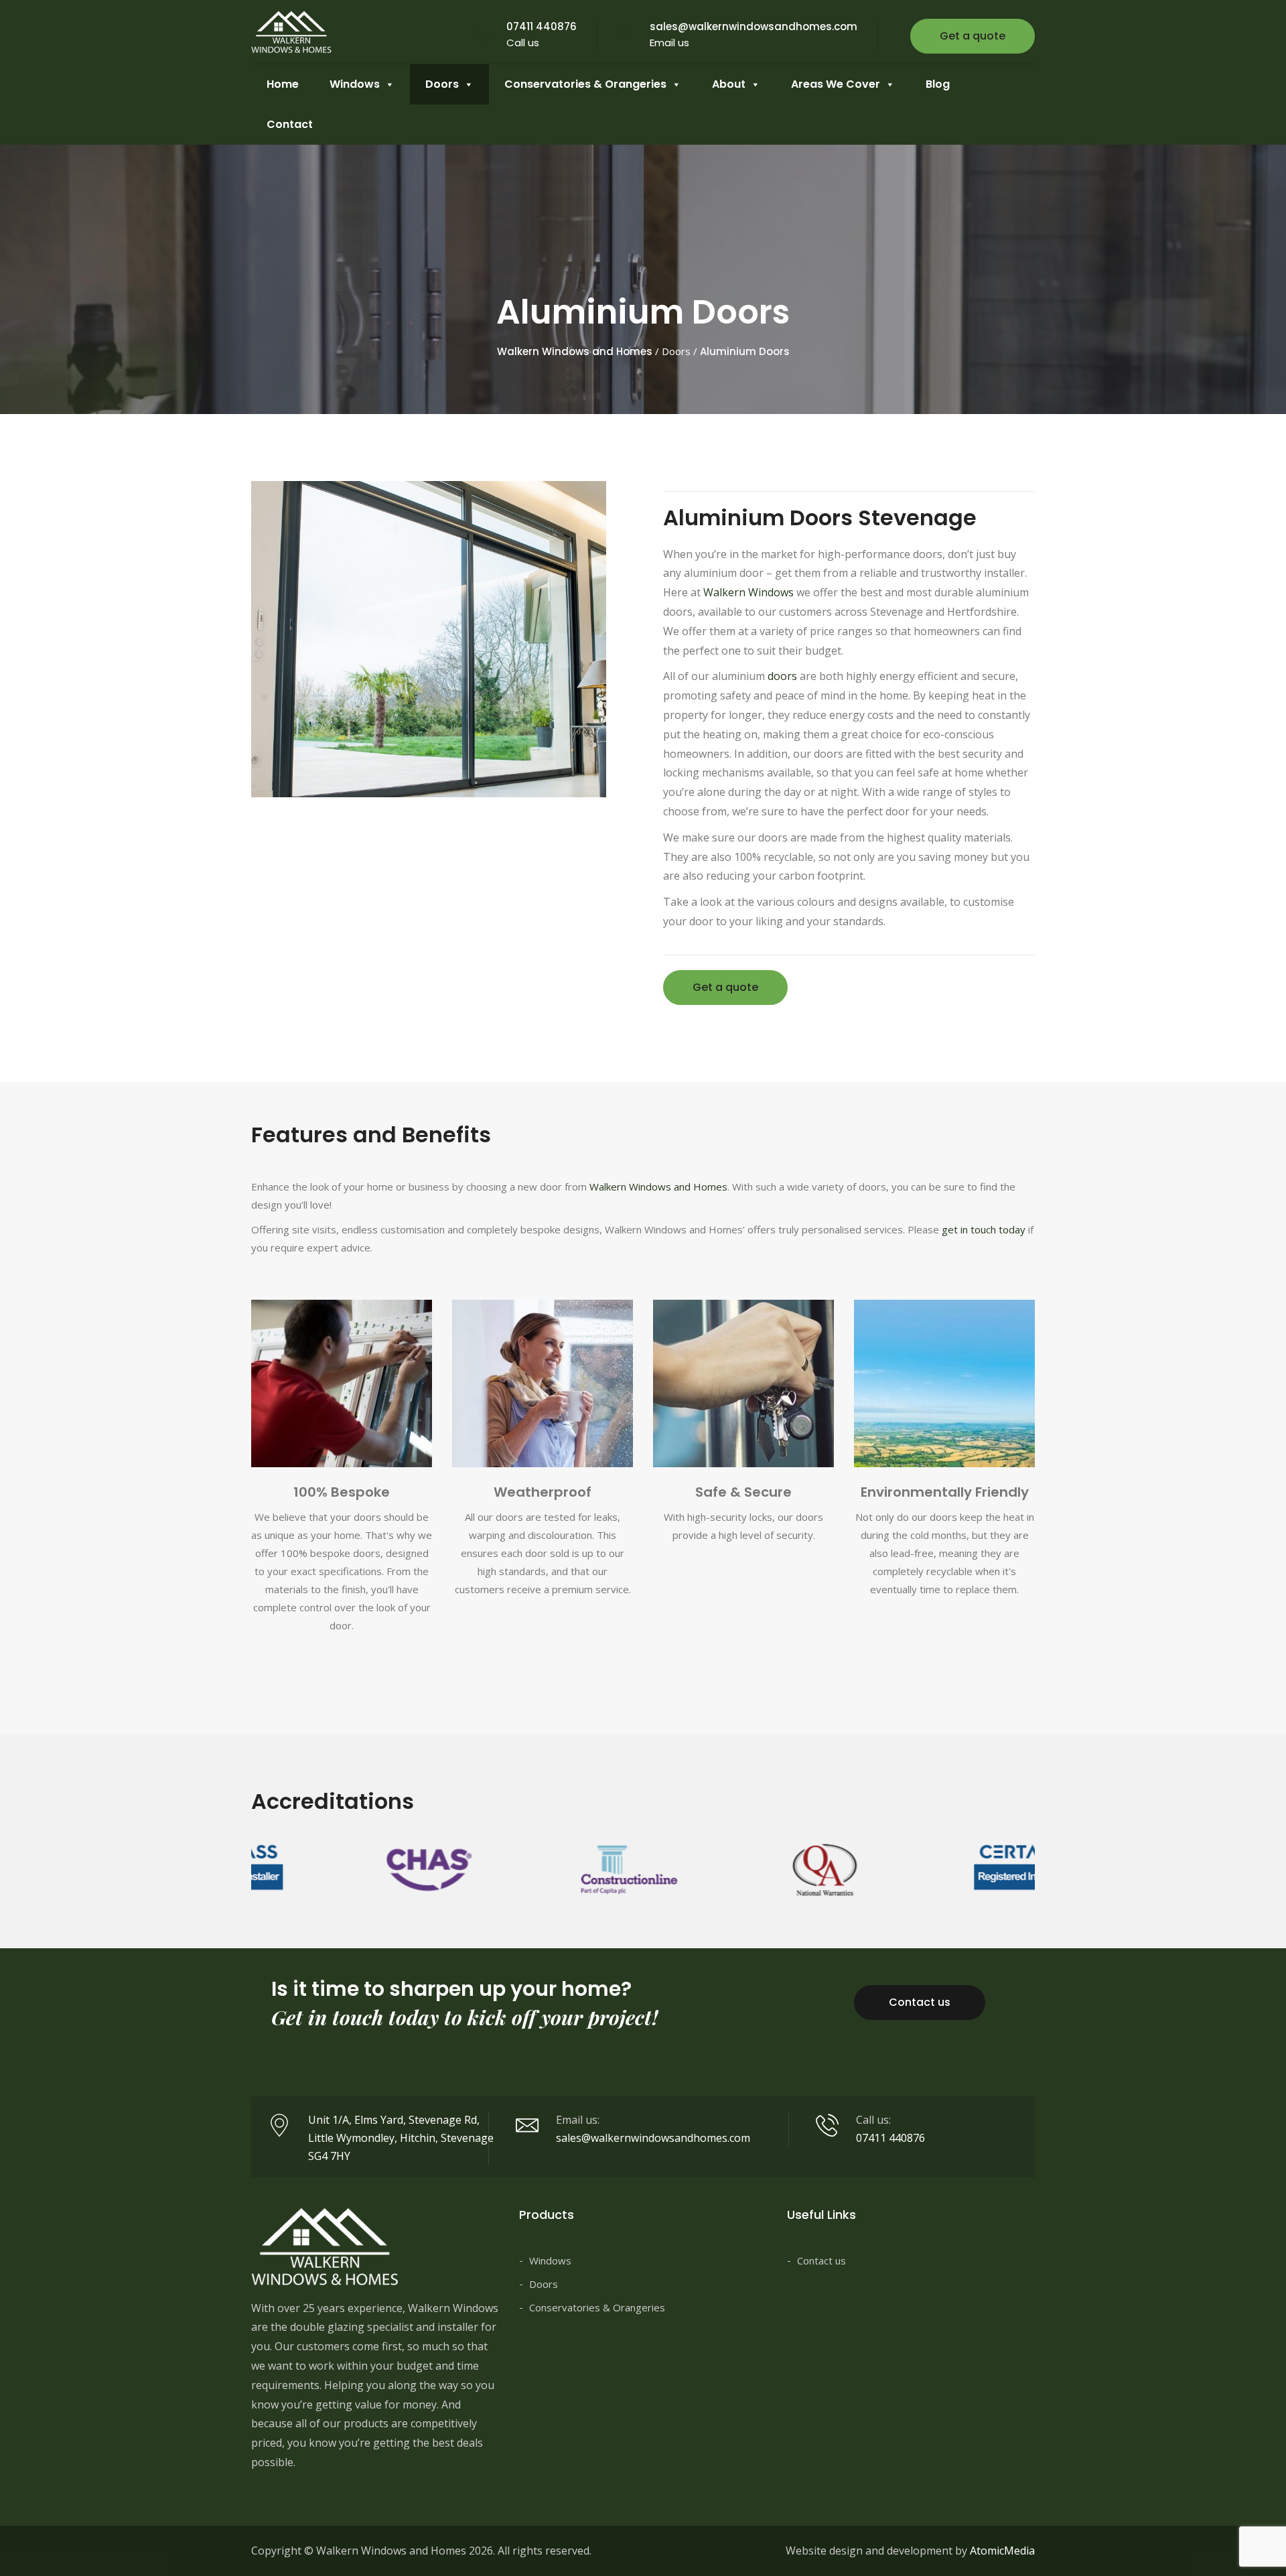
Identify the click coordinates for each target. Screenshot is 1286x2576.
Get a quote (973, 36)
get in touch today (984, 1229)
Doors (442, 84)
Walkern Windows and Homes (658, 1187)
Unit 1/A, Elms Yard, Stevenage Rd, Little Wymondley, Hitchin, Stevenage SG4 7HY (401, 2138)
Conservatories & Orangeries (585, 84)
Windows (355, 84)
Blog (938, 84)
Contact (290, 124)
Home (283, 84)
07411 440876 (542, 26)
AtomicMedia (1002, 2551)
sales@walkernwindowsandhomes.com (754, 26)
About (729, 84)
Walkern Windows (748, 592)
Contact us (920, 2002)
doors (782, 676)
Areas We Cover (836, 84)
